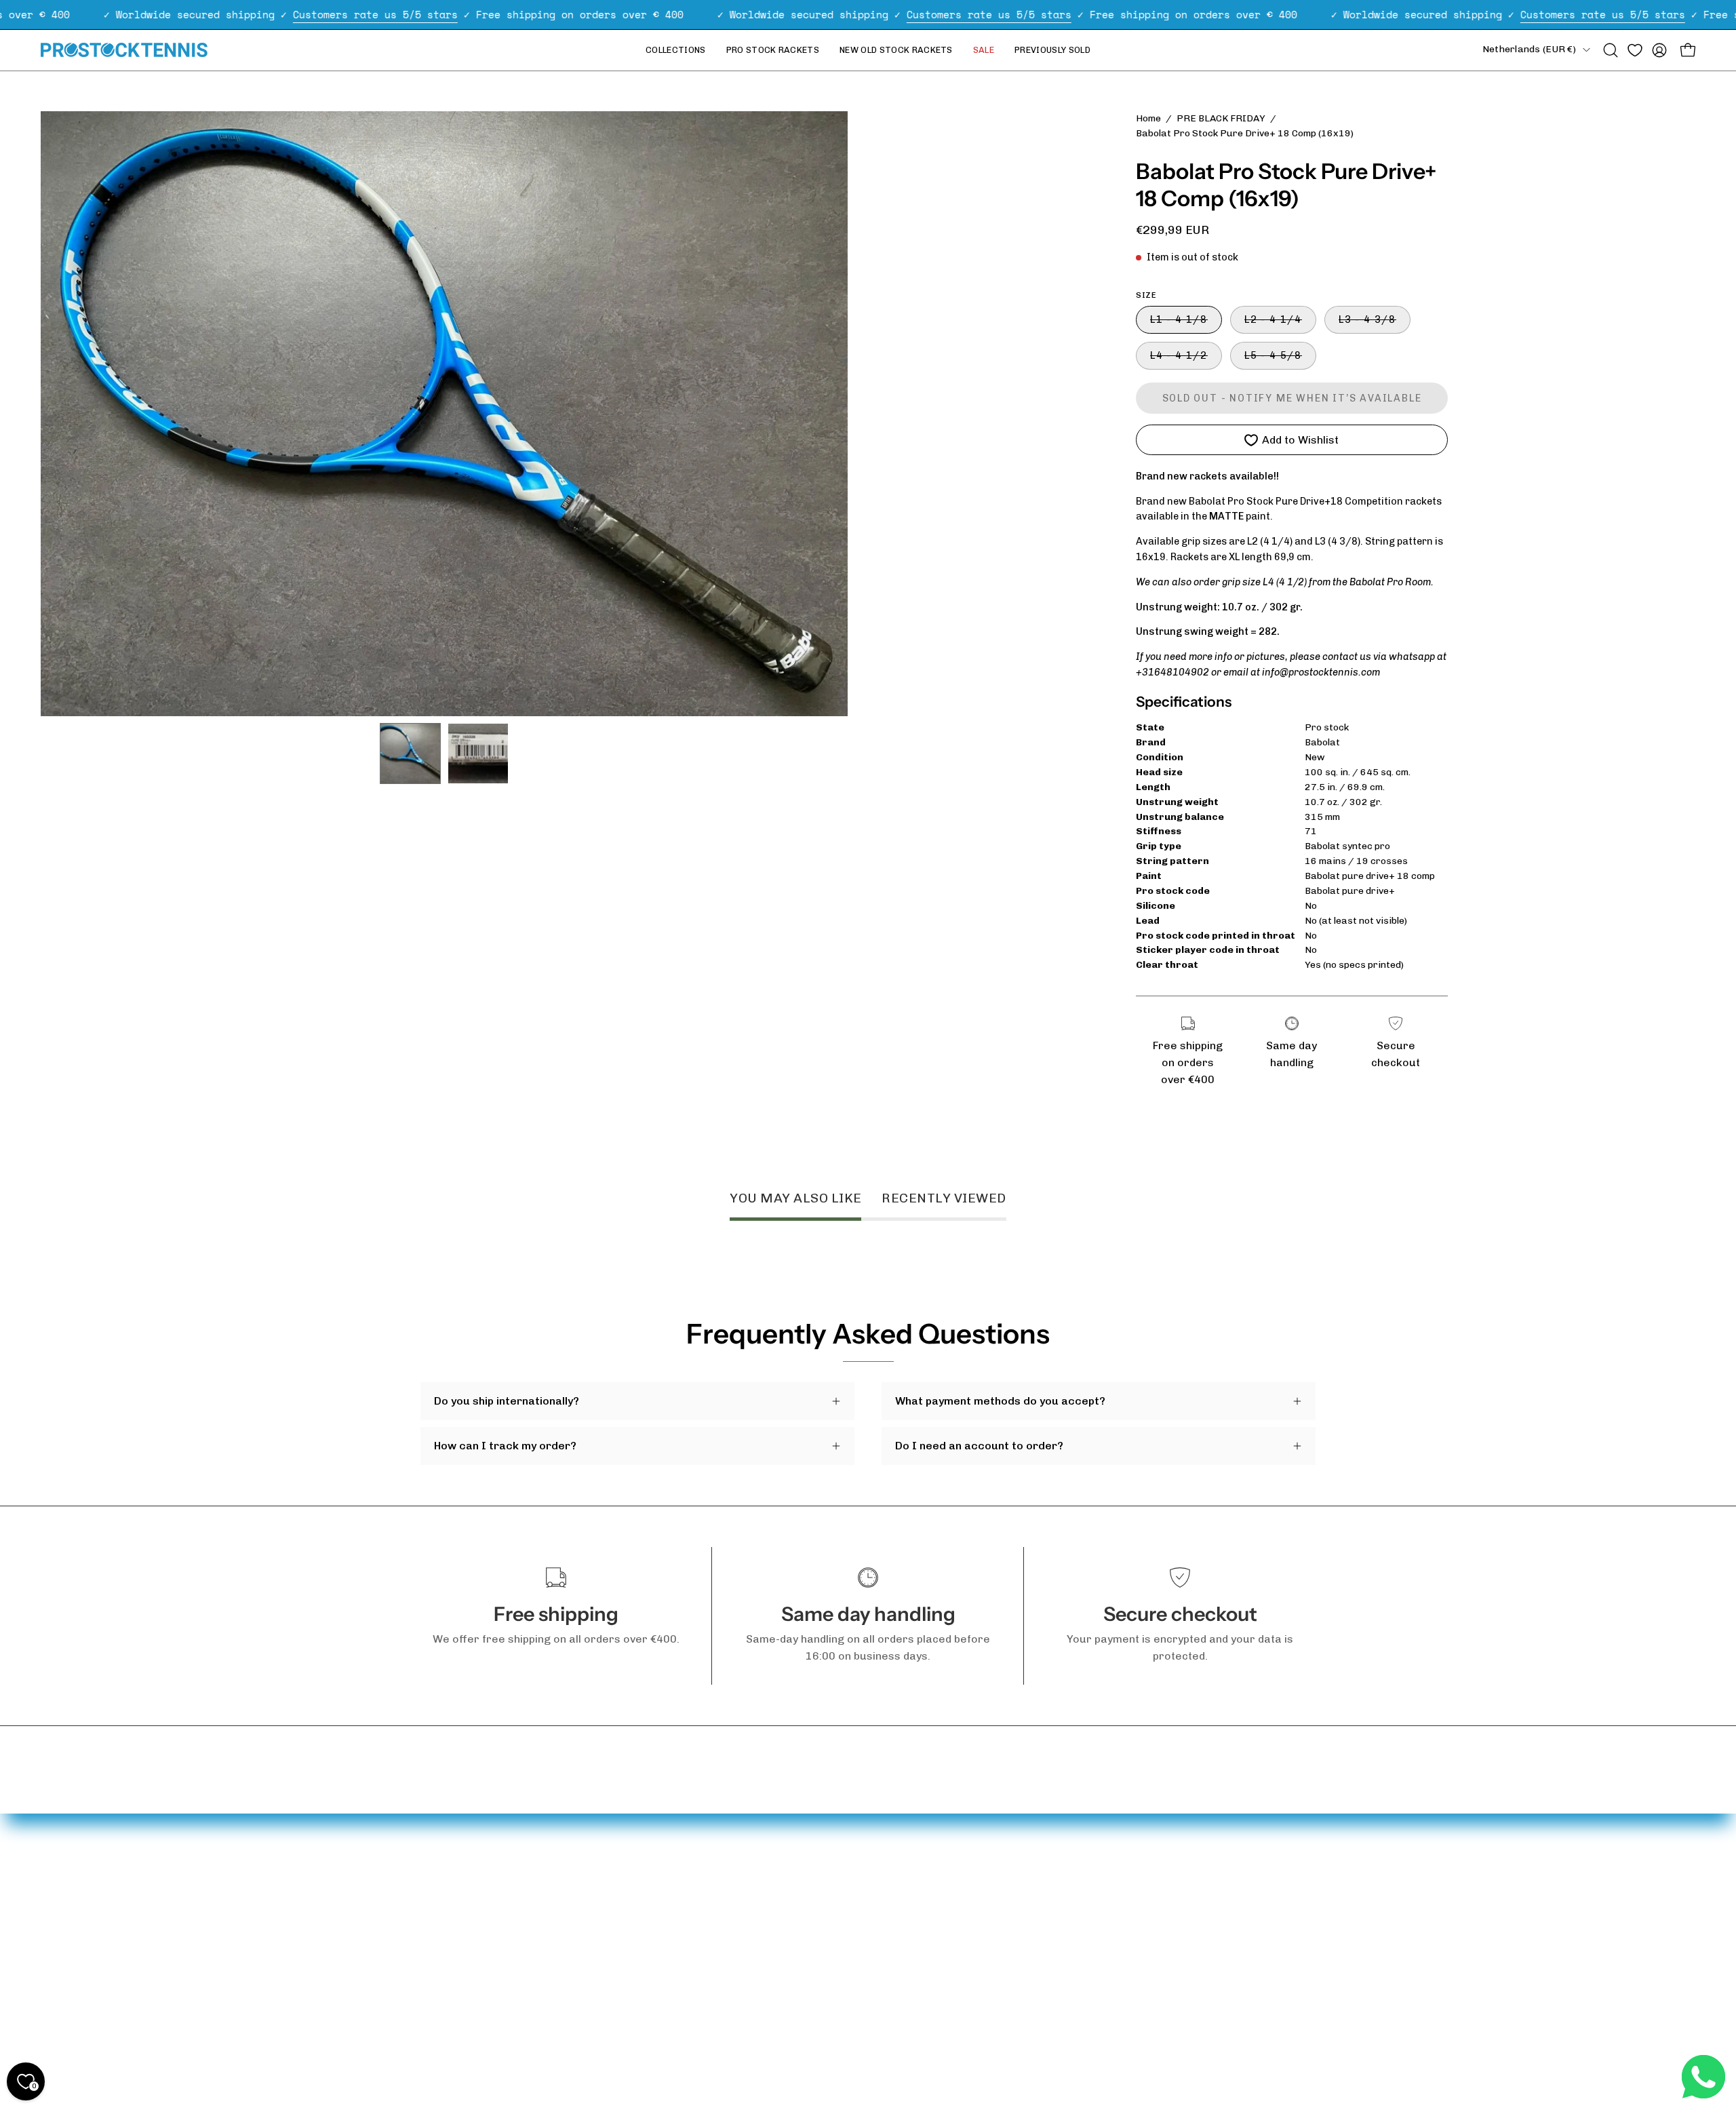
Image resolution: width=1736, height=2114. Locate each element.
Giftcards (583, 1920)
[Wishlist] (1635, 50)
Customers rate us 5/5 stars (375, 14)
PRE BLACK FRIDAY (1221, 118)
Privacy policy (456, 1947)
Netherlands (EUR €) (1529, 49)
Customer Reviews (608, 1942)
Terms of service (465, 2009)
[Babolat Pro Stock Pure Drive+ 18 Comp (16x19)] (410, 753)
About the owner (603, 1897)
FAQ (430, 1858)
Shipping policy (458, 1925)
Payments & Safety (470, 1903)
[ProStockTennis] (125, 50)
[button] (1611, 50)
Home (1148, 118)
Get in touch (452, 1880)
